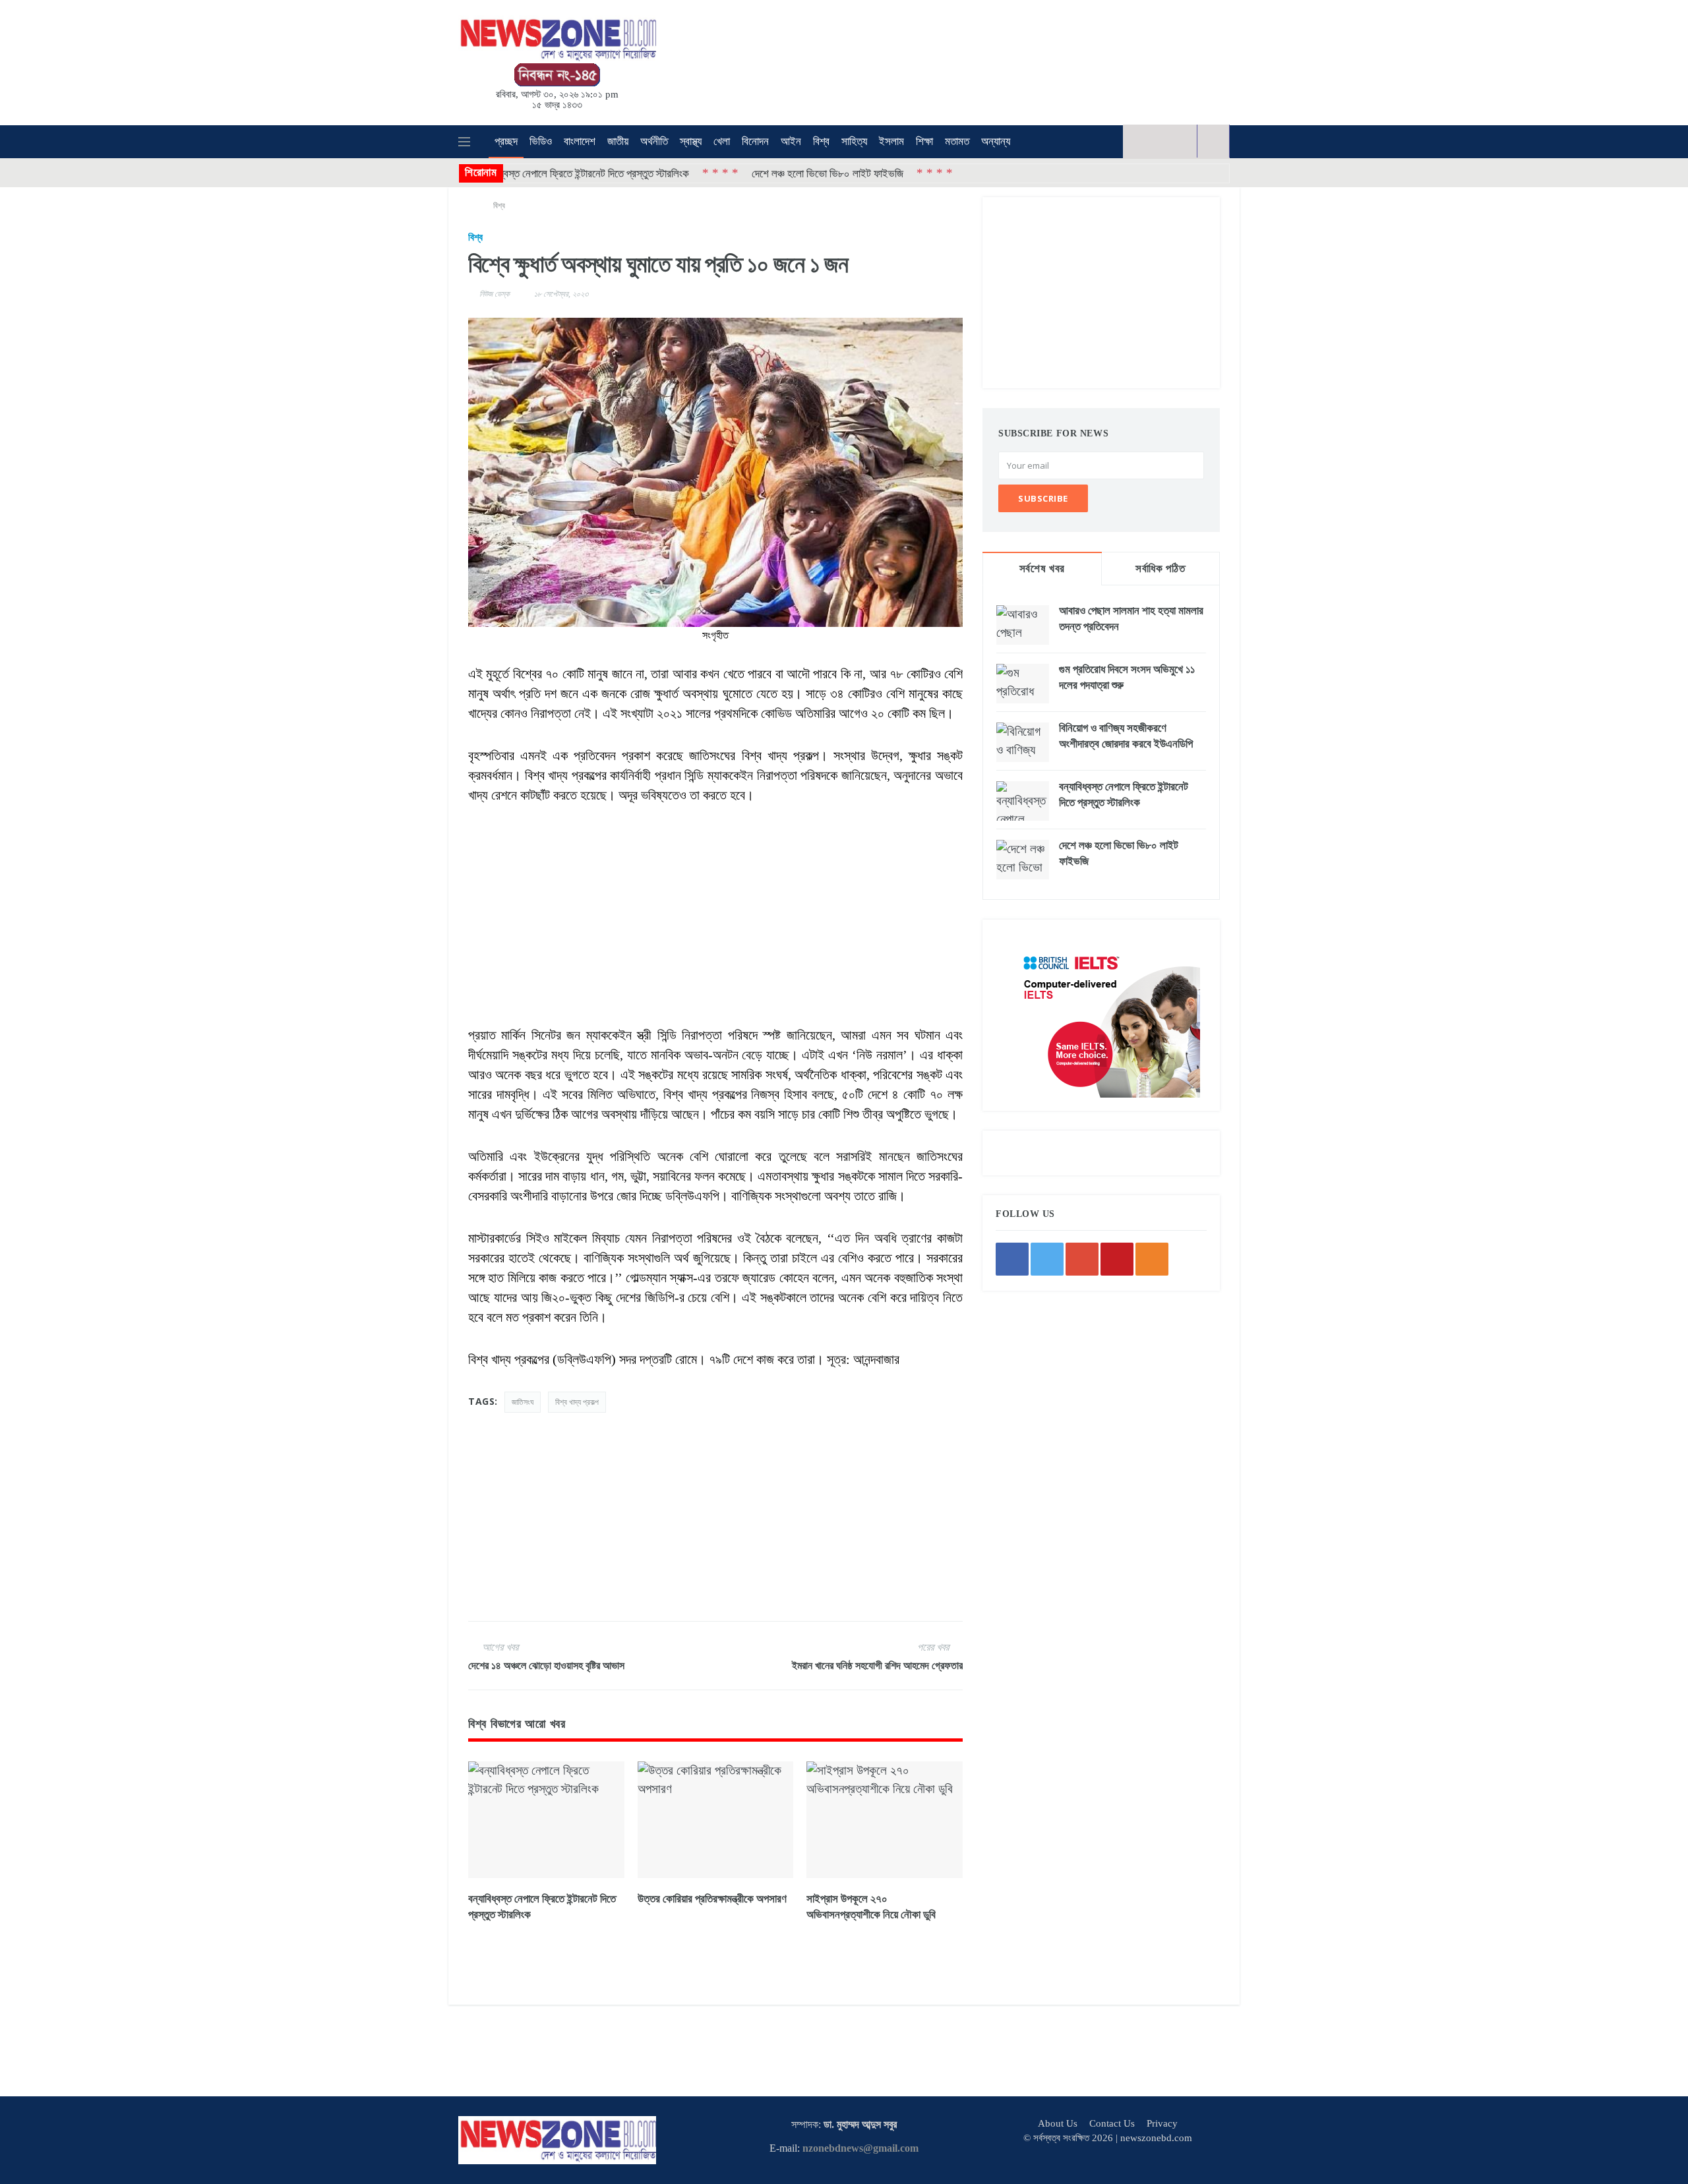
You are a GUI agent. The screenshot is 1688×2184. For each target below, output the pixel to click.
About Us (1058, 2123)
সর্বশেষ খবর (1042, 569)
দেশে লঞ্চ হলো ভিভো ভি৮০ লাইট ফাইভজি (745, 173)
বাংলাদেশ (580, 141)
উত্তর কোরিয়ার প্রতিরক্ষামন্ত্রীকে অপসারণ (712, 1899)
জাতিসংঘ (523, 1402)
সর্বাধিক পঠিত (1160, 569)
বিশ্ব (821, 141)
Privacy (1162, 2123)
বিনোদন (755, 141)
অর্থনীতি (654, 141)
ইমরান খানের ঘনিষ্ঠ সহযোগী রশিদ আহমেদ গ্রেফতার (877, 1666)
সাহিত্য (854, 141)
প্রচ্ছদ (506, 141)
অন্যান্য (996, 141)
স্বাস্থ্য (691, 141)
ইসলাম (891, 141)
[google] (1164, 141)
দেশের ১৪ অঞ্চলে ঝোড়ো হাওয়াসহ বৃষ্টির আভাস (546, 1666)
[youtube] (1183, 141)
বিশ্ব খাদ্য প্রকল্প (577, 1402)
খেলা (722, 141)
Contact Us (1112, 2123)
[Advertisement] (864, 60)
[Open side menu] (464, 142)
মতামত (957, 141)
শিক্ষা (924, 141)
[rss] (1152, 1259)
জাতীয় (618, 141)
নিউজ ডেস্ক (495, 294)
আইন (791, 141)
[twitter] (1146, 141)
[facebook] (1127, 141)
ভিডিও (541, 141)
